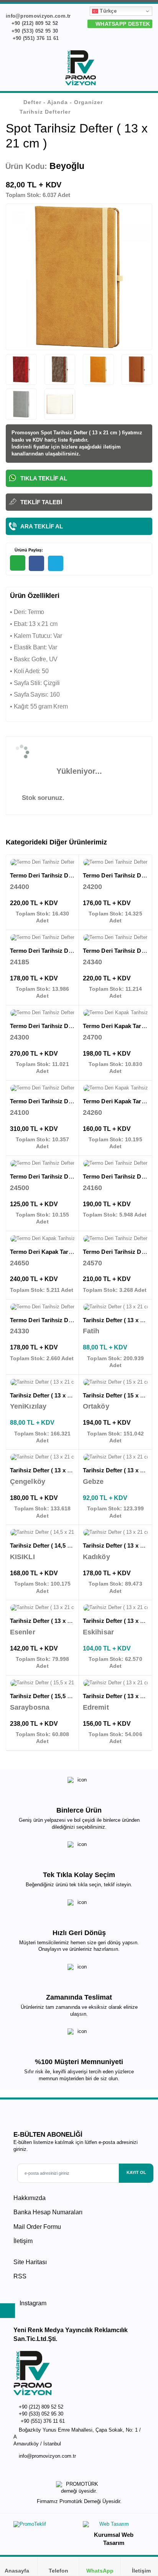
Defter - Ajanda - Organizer (63, 102)
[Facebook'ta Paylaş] (36, 563)
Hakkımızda (30, 2198)
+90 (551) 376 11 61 (35, 38)
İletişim (23, 2241)
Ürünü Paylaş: (28, 550)
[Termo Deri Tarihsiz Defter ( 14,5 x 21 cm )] (42, 863)
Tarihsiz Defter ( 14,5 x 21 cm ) (50, 1545)
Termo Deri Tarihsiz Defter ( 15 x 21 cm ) (64, 1101)
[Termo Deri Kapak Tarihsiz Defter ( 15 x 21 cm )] (115, 1088)
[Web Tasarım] (114, 2526)
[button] (147, 69)
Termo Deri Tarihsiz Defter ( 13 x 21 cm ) (64, 951)
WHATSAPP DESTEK (122, 24)
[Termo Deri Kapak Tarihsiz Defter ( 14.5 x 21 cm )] (115, 1013)
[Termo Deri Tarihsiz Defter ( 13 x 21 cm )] (42, 938)
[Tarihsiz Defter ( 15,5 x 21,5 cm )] (42, 1683)
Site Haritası (30, 2262)
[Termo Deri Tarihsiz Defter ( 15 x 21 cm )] (42, 1088)
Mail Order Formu (37, 2227)
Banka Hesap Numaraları (48, 2212)
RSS (20, 2276)
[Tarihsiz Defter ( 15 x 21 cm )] (115, 1382)
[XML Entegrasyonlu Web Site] (44, 2526)
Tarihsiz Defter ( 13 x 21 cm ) (48, 1395)
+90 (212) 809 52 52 (34, 23)
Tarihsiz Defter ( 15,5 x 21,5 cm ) (53, 1696)
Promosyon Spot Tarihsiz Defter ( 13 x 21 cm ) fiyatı (72, 433)
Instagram (32, 2303)
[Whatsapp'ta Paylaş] (18, 563)
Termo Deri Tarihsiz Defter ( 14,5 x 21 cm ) (66, 875)
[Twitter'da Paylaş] (56, 563)
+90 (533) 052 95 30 (34, 31)
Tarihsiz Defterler (45, 112)
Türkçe (107, 11)
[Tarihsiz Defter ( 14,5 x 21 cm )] (42, 1533)
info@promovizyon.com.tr (47, 2456)
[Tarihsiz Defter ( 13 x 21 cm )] (115, 1307)
